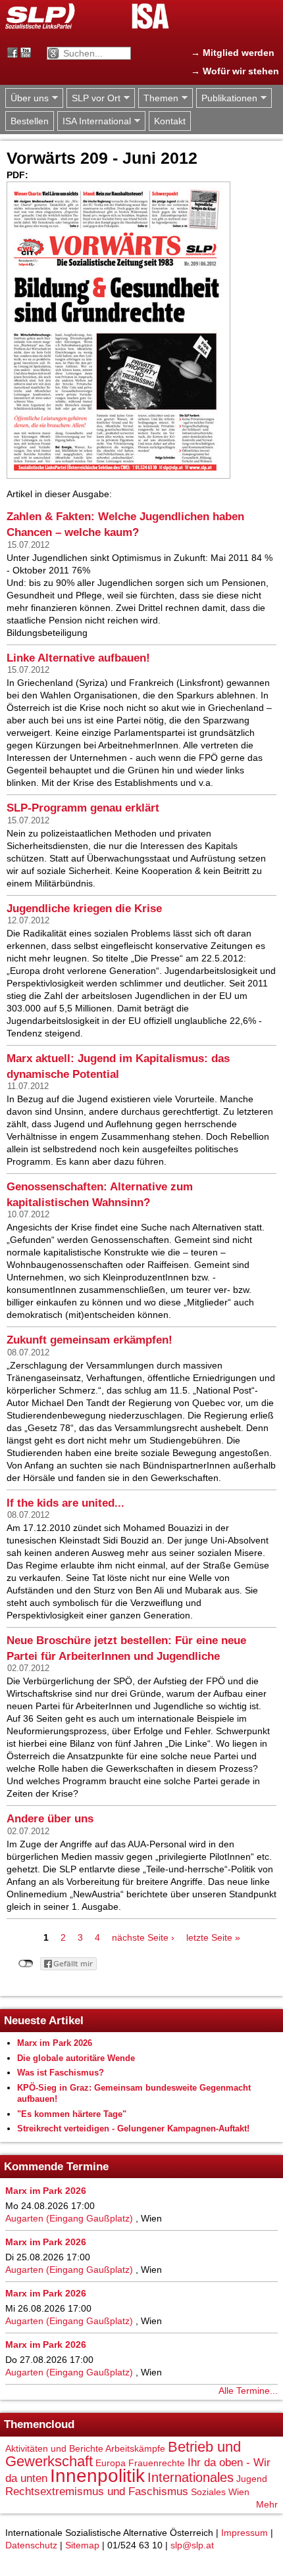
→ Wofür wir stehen (235, 71)
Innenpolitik (97, 2476)
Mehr (267, 2504)
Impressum (244, 2533)
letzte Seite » (213, 1937)
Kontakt (170, 121)
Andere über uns (50, 1819)
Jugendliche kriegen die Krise (84, 909)
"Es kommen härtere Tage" (72, 2114)
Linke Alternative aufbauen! (78, 658)
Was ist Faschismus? (61, 2073)
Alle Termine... (248, 2391)
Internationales (191, 2477)
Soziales (208, 2492)
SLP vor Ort (93, 98)
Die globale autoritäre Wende (76, 2058)
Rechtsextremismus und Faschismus (97, 2491)
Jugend (252, 2479)
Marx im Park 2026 (55, 2043)
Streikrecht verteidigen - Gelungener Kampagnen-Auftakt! (133, 2128)
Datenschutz (31, 2545)
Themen (158, 98)
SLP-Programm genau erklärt (83, 808)
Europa (111, 2463)
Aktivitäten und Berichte (54, 2448)
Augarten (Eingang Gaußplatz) (69, 2218)
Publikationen (227, 98)
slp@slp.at (192, 2545)
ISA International (94, 121)
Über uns (27, 98)
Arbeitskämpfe (135, 2448)
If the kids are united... (65, 1503)
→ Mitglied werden (233, 53)
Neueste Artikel (44, 2021)
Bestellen (30, 121)
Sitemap (82, 2545)
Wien (239, 2492)
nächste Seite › (143, 1937)
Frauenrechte (157, 2463)
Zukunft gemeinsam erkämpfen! (90, 1340)
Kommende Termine (56, 2167)
